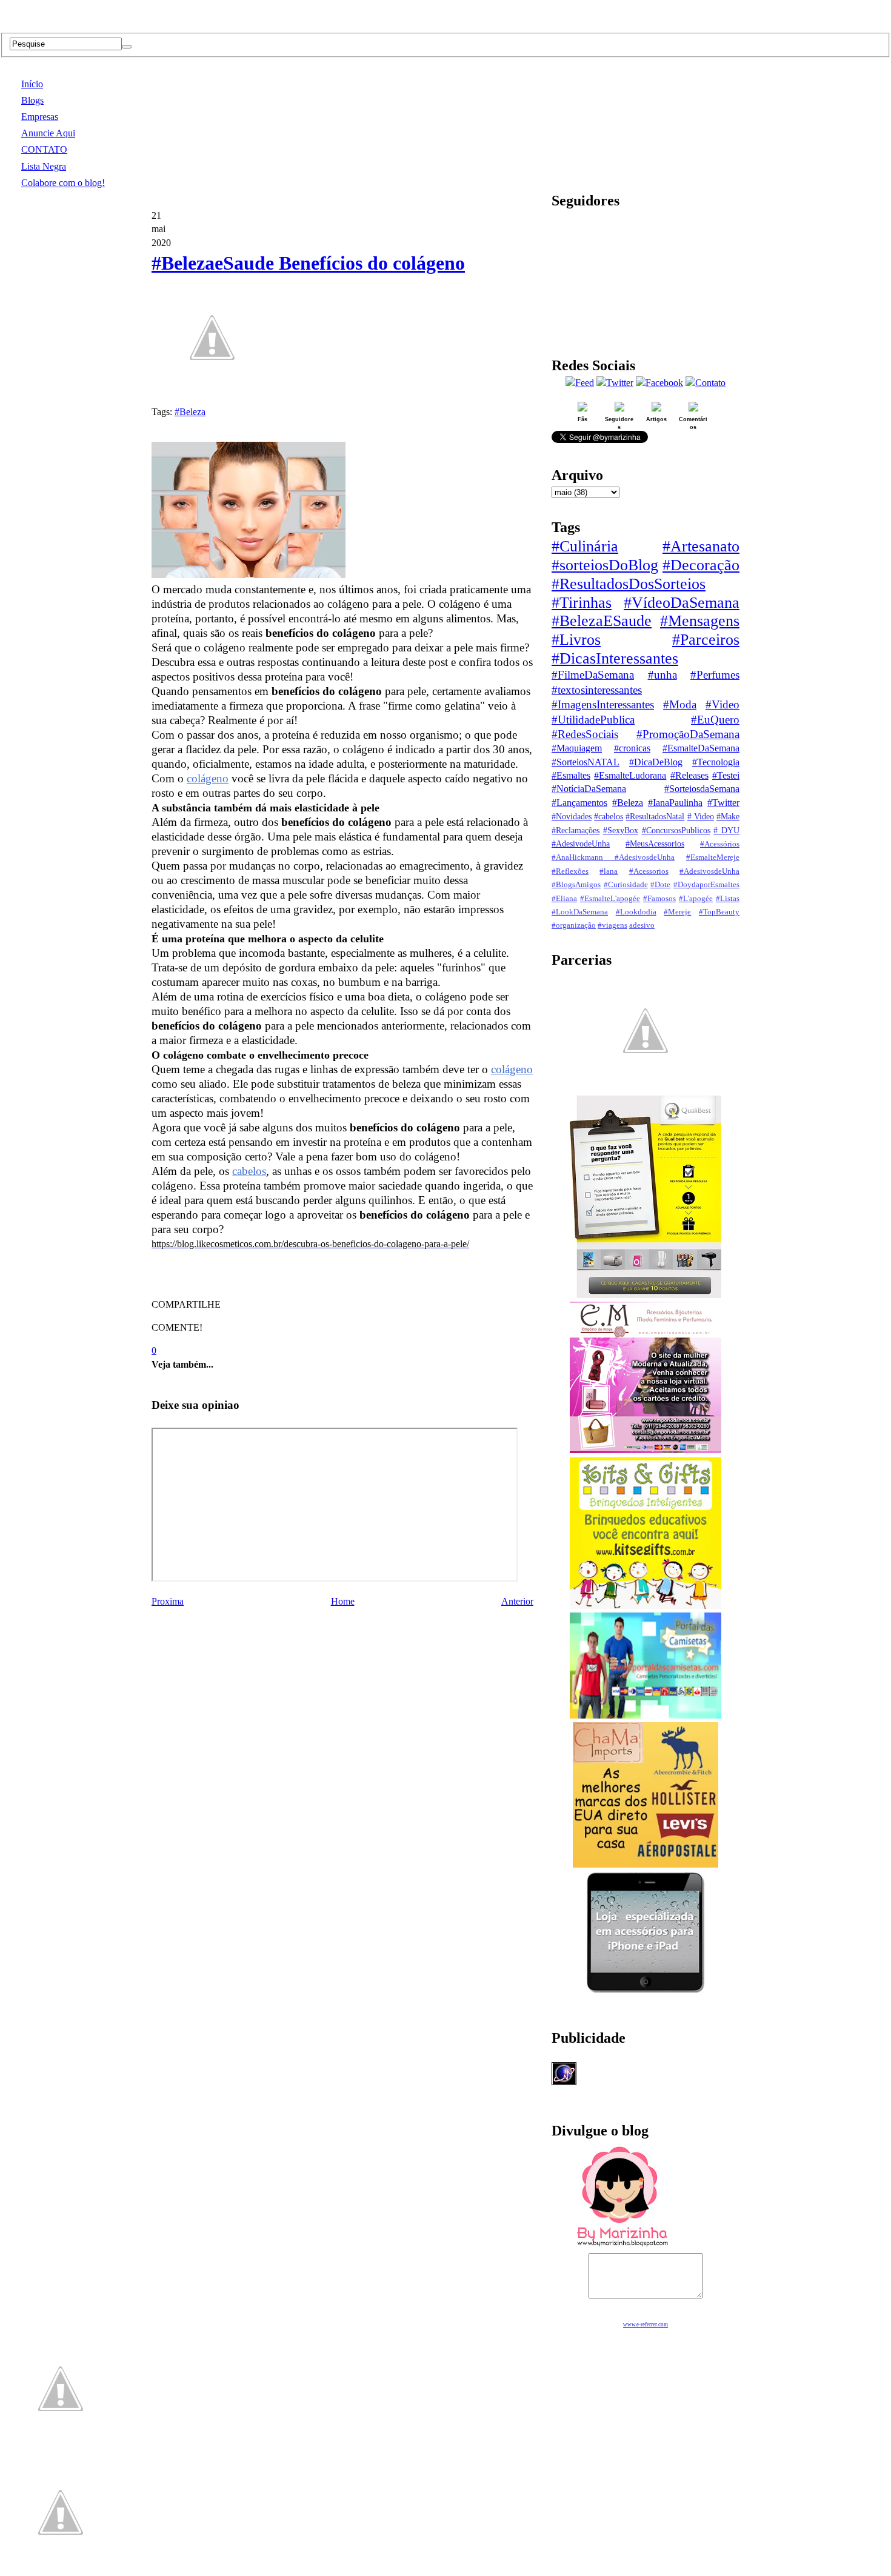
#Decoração (701, 565)
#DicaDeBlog (656, 762)
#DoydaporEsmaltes (706, 885)
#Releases (689, 775)
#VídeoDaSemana (682, 603)
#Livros (576, 640)
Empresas (40, 117)
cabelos (249, 1171)
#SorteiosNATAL (586, 762)
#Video (722, 704)
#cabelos (609, 816)
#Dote (660, 885)
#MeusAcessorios (655, 844)
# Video (701, 816)
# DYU (726, 830)
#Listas (728, 899)
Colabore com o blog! (63, 183)
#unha (662, 675)
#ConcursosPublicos (676, 830)
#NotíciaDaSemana (589, 789)
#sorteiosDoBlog (605, 565)
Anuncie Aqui (48, 133)
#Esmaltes (571, 775)
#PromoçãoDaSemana (688, 734)
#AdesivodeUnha (581, 844)
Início (32, 84)
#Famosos (659, 899)
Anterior (517, 1601)
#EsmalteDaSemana (701, 748)
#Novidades (572, 816)
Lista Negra (44, 166)
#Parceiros (706, 640)
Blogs (32, 100)
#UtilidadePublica (593, 720)
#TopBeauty (719, 912)
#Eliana (564, 899)
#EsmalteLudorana (630, 775)
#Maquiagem (577, 748)
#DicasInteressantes (615, 658)
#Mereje (677, 912)
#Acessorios (649, 871)
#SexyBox (621, 830)
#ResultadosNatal (655, 816)
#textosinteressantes (597, 690)
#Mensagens (700, 621)
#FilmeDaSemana (593, 675)
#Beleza (190, 412)
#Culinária (585, 546)
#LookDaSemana (580, 912)
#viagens (612, 925)
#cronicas (632, 748)
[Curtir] (212, 391)
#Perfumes (715, 675)
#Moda (680, 704)
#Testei (726, 775)
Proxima (168, 1601)
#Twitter (723, 803)
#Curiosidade (626, 885)
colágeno (208, 778)
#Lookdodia (636, 912)
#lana (609, 871)
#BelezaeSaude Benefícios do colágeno (308, 263)
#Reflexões (570, 871)
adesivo (642, 925)
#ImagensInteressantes (603, 704)
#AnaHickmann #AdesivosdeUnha (613, 857)
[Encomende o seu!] (61, 2570)
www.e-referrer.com (646, 2325)
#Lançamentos (579, 803)
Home (343, 1601)
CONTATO (44, 149)
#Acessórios (720, 844)
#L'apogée (696, 899)
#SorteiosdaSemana (702, 789)
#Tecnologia (716, 762)
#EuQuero (715, 720)
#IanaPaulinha (675, 803)
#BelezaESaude (602, 621)
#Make (728, 816)
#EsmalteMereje (713, 857)
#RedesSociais (585, 734)
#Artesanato (701, 546)
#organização (574, 925)
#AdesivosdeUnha (709, 871)
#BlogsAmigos (576, 885)
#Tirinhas (582, 603)
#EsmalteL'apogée (610, 899)
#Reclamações (576, 830)
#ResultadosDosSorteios (629, 584)
